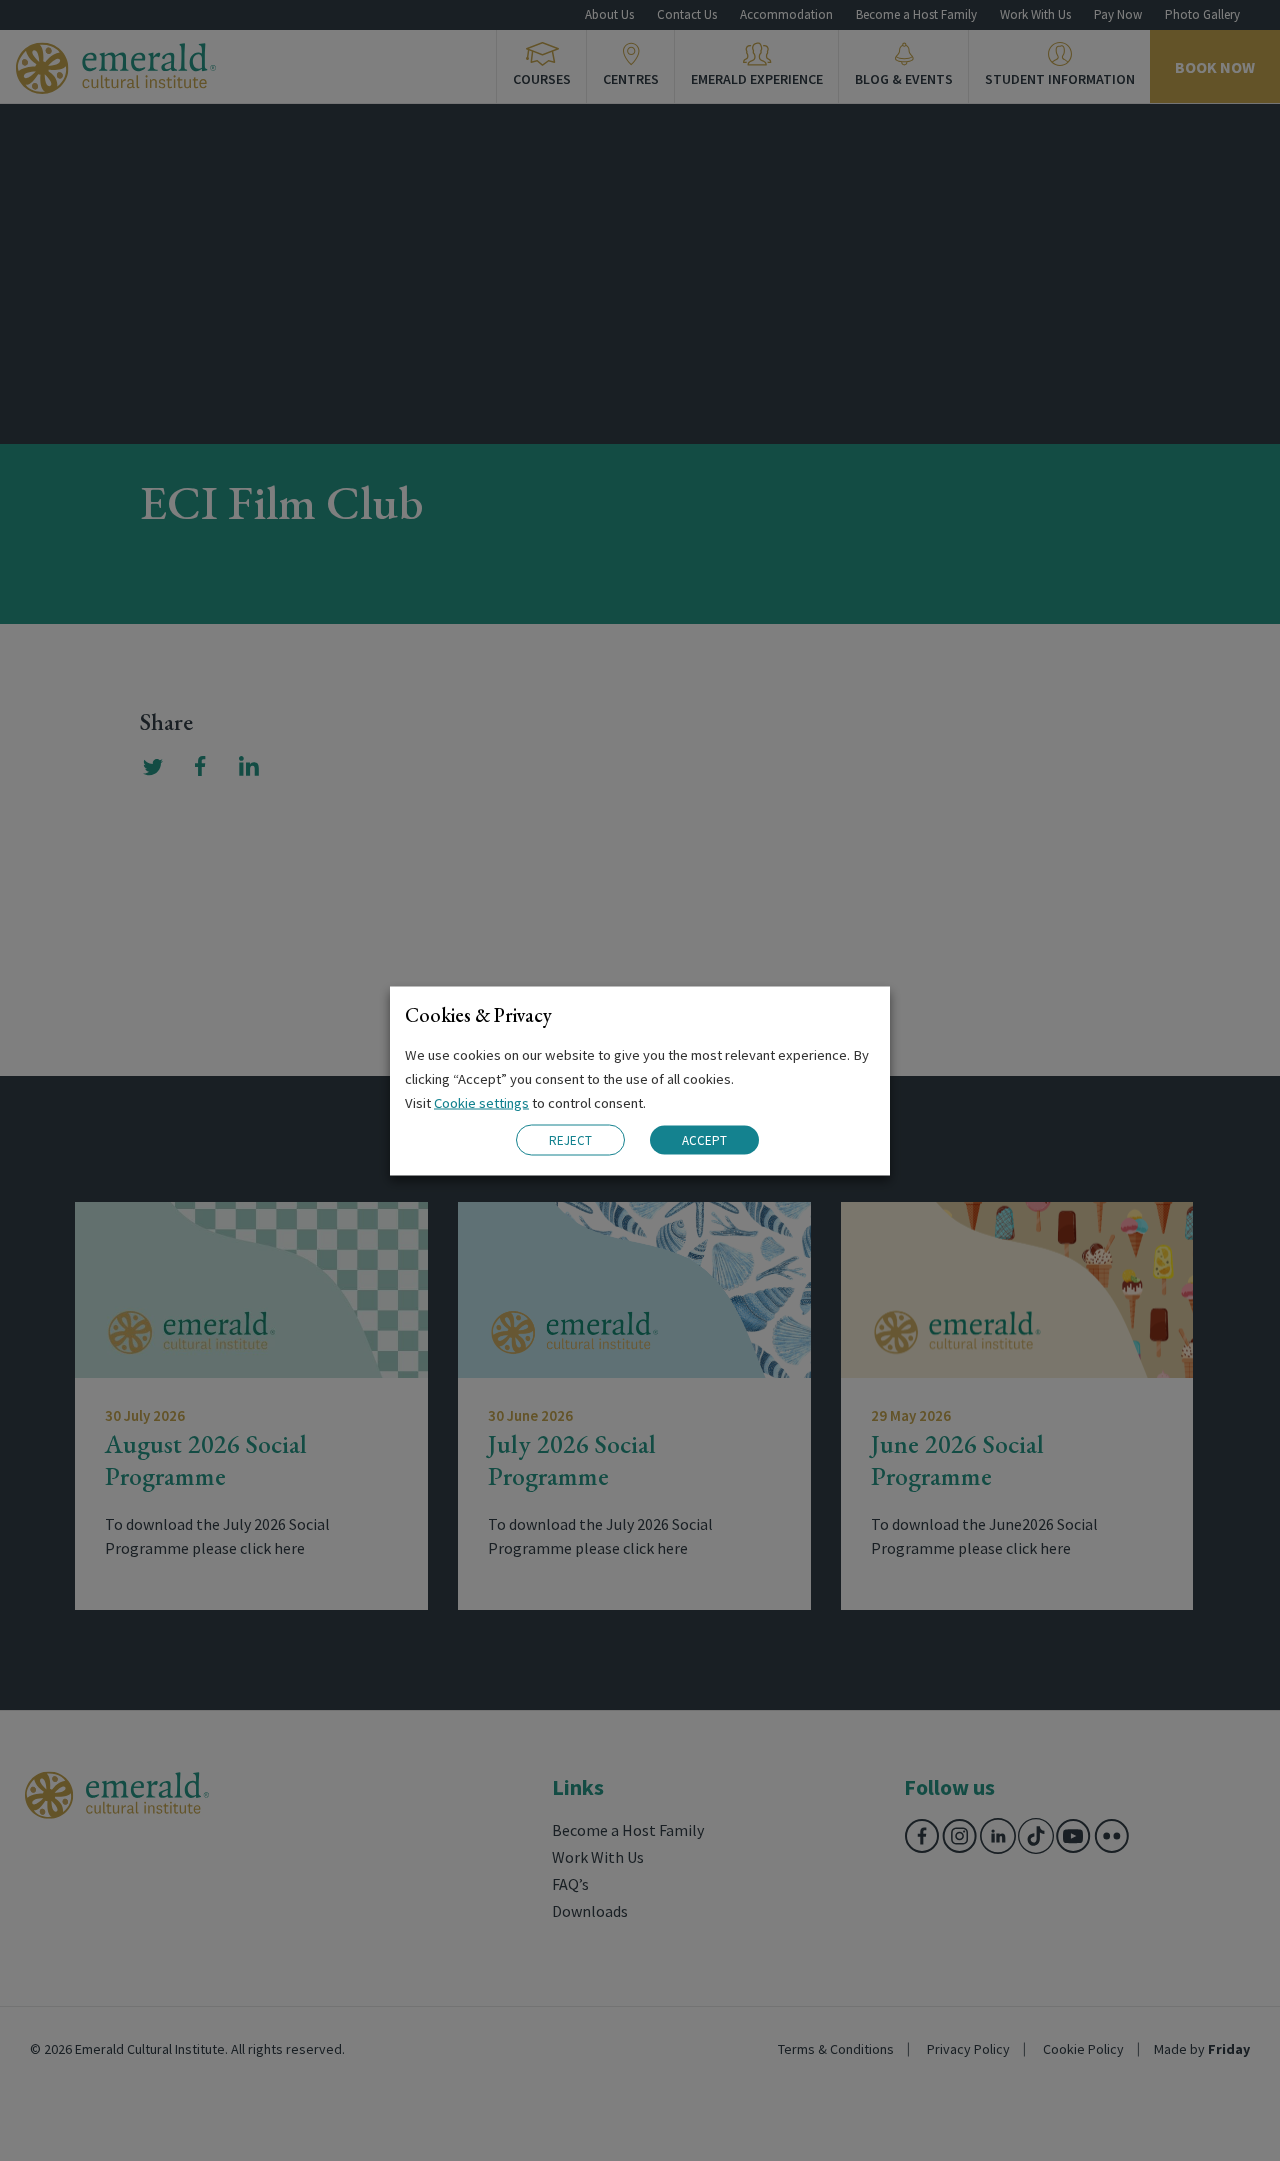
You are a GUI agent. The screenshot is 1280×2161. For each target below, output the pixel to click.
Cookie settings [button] (481, 1102)
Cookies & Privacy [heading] (478, 1014)
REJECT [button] (570, 1139)
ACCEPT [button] (704, 1140)
